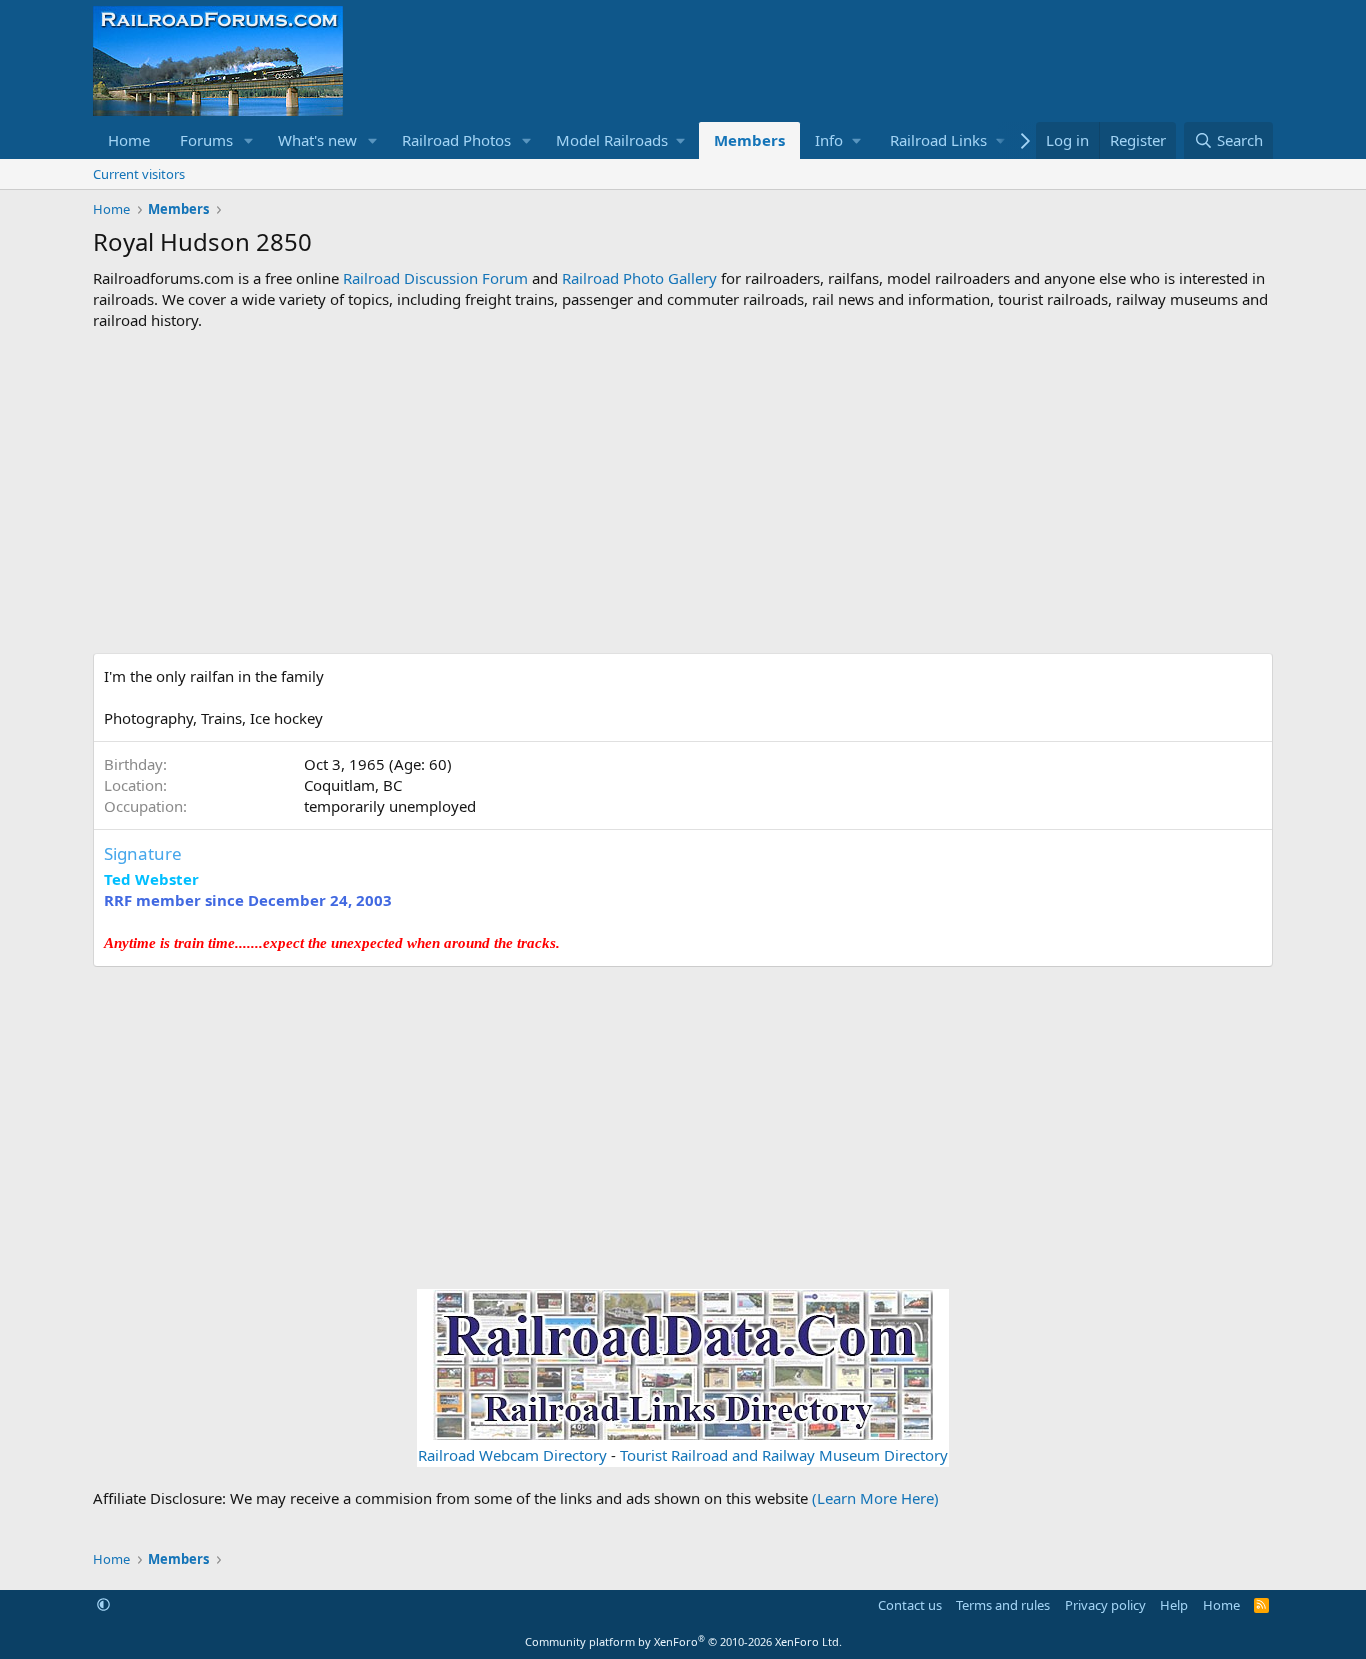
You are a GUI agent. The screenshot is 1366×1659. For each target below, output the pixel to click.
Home (129, 140)
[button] (249, 140)
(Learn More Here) (875, 1498)
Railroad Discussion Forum (435, 278)
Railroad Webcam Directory (512, 1455)
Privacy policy (1105, 1605)
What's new (317, 140)
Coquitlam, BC (353, 785)
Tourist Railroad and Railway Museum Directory (784, 1455)
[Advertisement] (683, 492)
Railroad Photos (456, 140)
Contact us (910, 1605)
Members (749, 140)
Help (1174, 1605)
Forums (206, 140)
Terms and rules (1003, 1605)
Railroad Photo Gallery (639, 278)
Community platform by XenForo (683, 1641)
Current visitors (139, 174)
